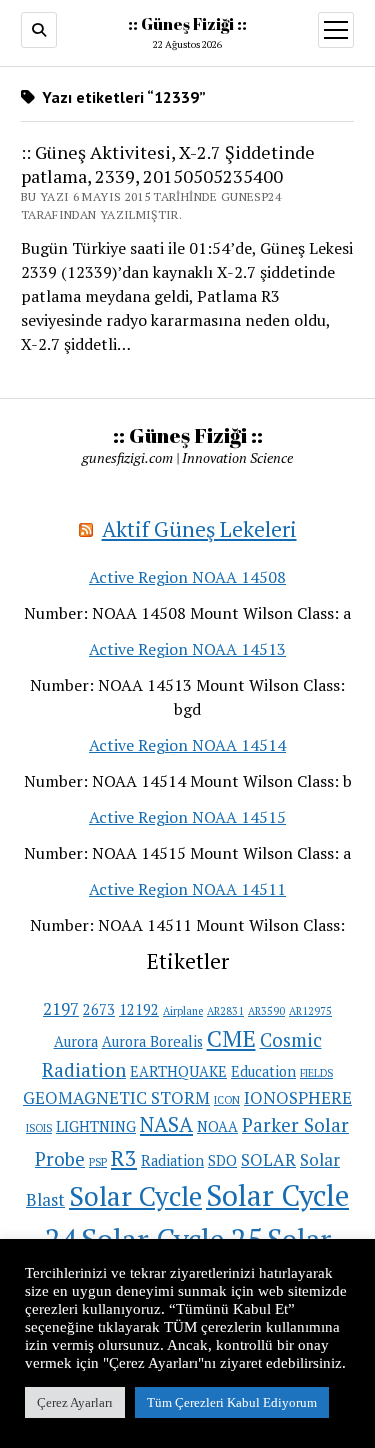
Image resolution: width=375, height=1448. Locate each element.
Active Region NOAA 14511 (187, 889)
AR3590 (266, 1011)
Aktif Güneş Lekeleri (199, 529)
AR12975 (310, 1011)
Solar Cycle (135, 1196)
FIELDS (316, 1073)
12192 (139, 1009)
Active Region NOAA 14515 (187, 817)
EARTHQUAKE (178, 1071)
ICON (227, 1100)
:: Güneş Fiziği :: (187, 24)
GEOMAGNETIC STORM (116, 1097)
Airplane (183, 1011)
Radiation (172, 1160)
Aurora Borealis (152, 1041)
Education (263, 1071)
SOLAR (268, 1159)
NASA (166, 1124)
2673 (99, 1009)
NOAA (217, 1126)
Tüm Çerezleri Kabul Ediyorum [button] (232, 1402)
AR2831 (225, 1011)
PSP (98, 1162)
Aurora (76, 1041)
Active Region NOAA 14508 (187, 577)
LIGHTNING (96, 1126)
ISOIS (39, 1128)
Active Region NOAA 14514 (187, 745)
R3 (124, 1157)
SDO (222, 1160)
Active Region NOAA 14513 (187, 649)
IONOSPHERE (298, 1097)
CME (231, 1038)
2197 (61, 1008)
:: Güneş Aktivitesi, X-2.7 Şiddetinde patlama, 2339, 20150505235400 (168, 164)
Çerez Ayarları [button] (75, 1402)
